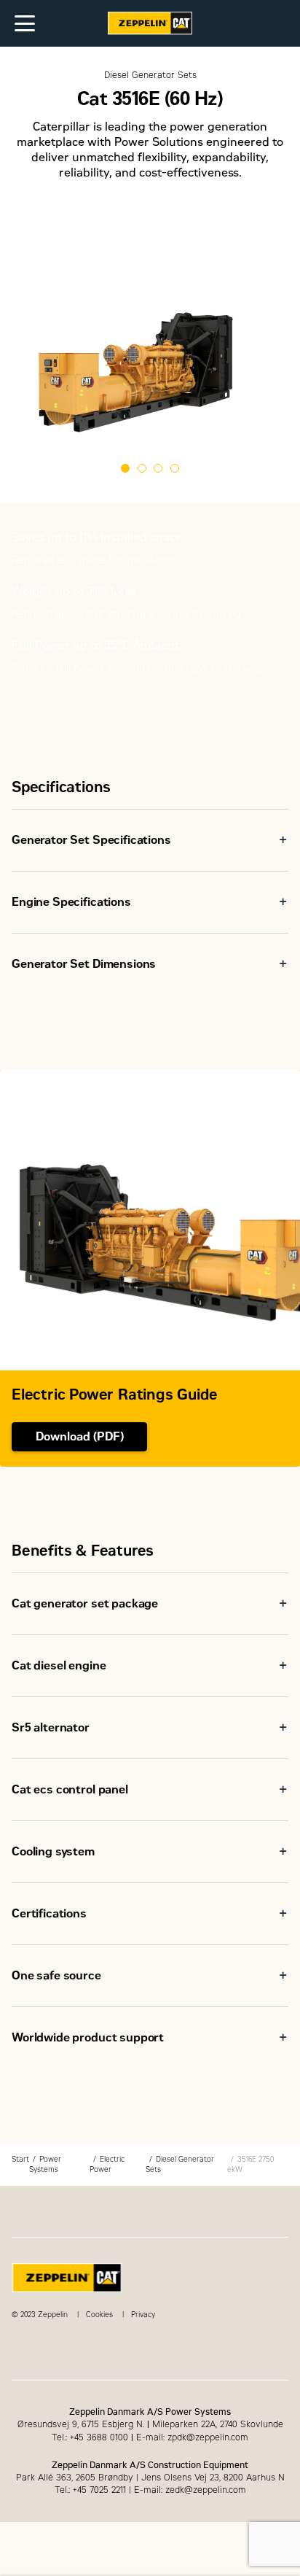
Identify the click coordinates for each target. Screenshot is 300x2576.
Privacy (143, 2315)
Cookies (99, 2315)
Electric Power (107, 2164)
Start (20, 2159)
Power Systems (45, 2164)
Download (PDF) (80, 1436)
